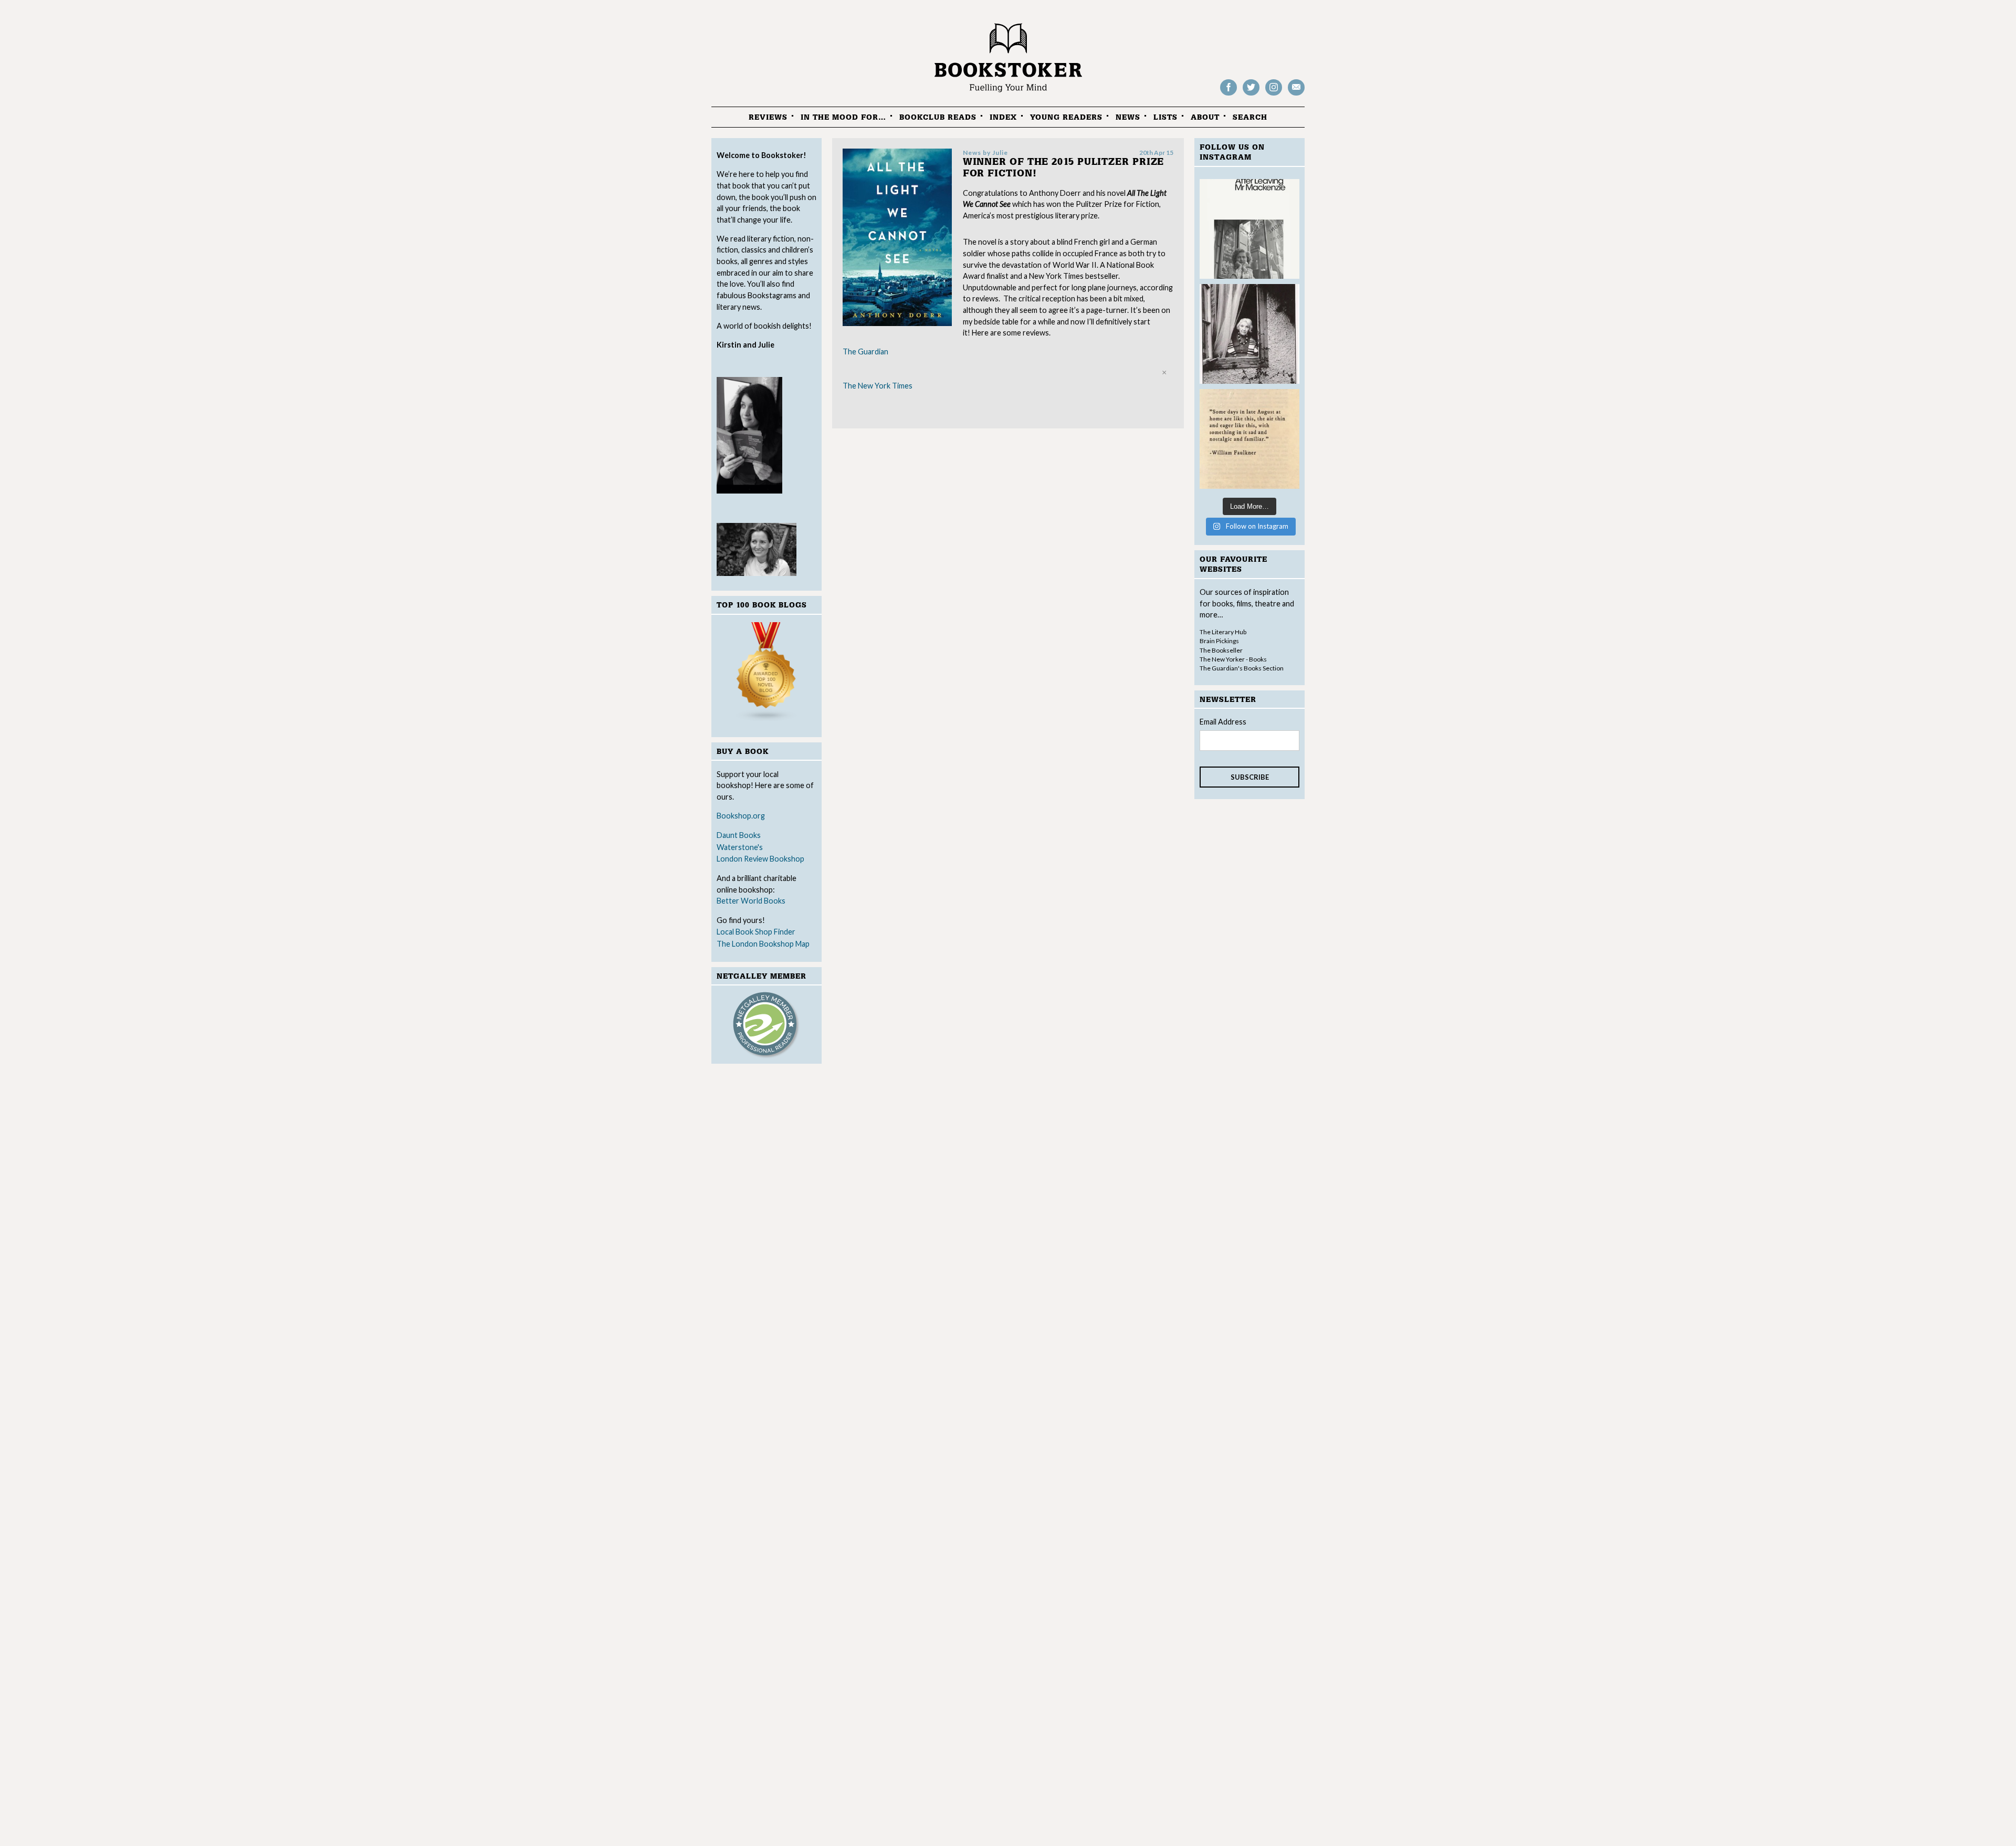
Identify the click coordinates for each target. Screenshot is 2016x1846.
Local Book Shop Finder (756, 932)
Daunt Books (739, 835)
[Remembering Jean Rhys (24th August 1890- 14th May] (1249, 229)
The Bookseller (1221, 650)
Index (1003, 117)
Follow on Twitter (1251, 95)
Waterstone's (740, 847)
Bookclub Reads (938, 117)
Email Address (1223, 722)
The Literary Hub (1223, 632)
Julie (1000, 153)
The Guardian (865, 352)
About (1205, 117)
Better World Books (751, 901)
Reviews (768, 117)
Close (1164, 372)
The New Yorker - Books (1233, 659)
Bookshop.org (741, 816)
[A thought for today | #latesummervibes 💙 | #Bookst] (1249, 439)
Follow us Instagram (1274, 95)
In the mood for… (843, 117)
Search (1250, 117)
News (1128, 117)
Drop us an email (1296, 95)
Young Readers (1066, 117)
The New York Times (878, 386)
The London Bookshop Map (763, 944)
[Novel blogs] (766, 674)
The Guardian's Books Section (1242, 668)
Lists (1165, 117)
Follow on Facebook (1228, 95)
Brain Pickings (1219, 641)
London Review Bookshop (760, 859)
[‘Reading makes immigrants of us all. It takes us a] (1249, 334)
